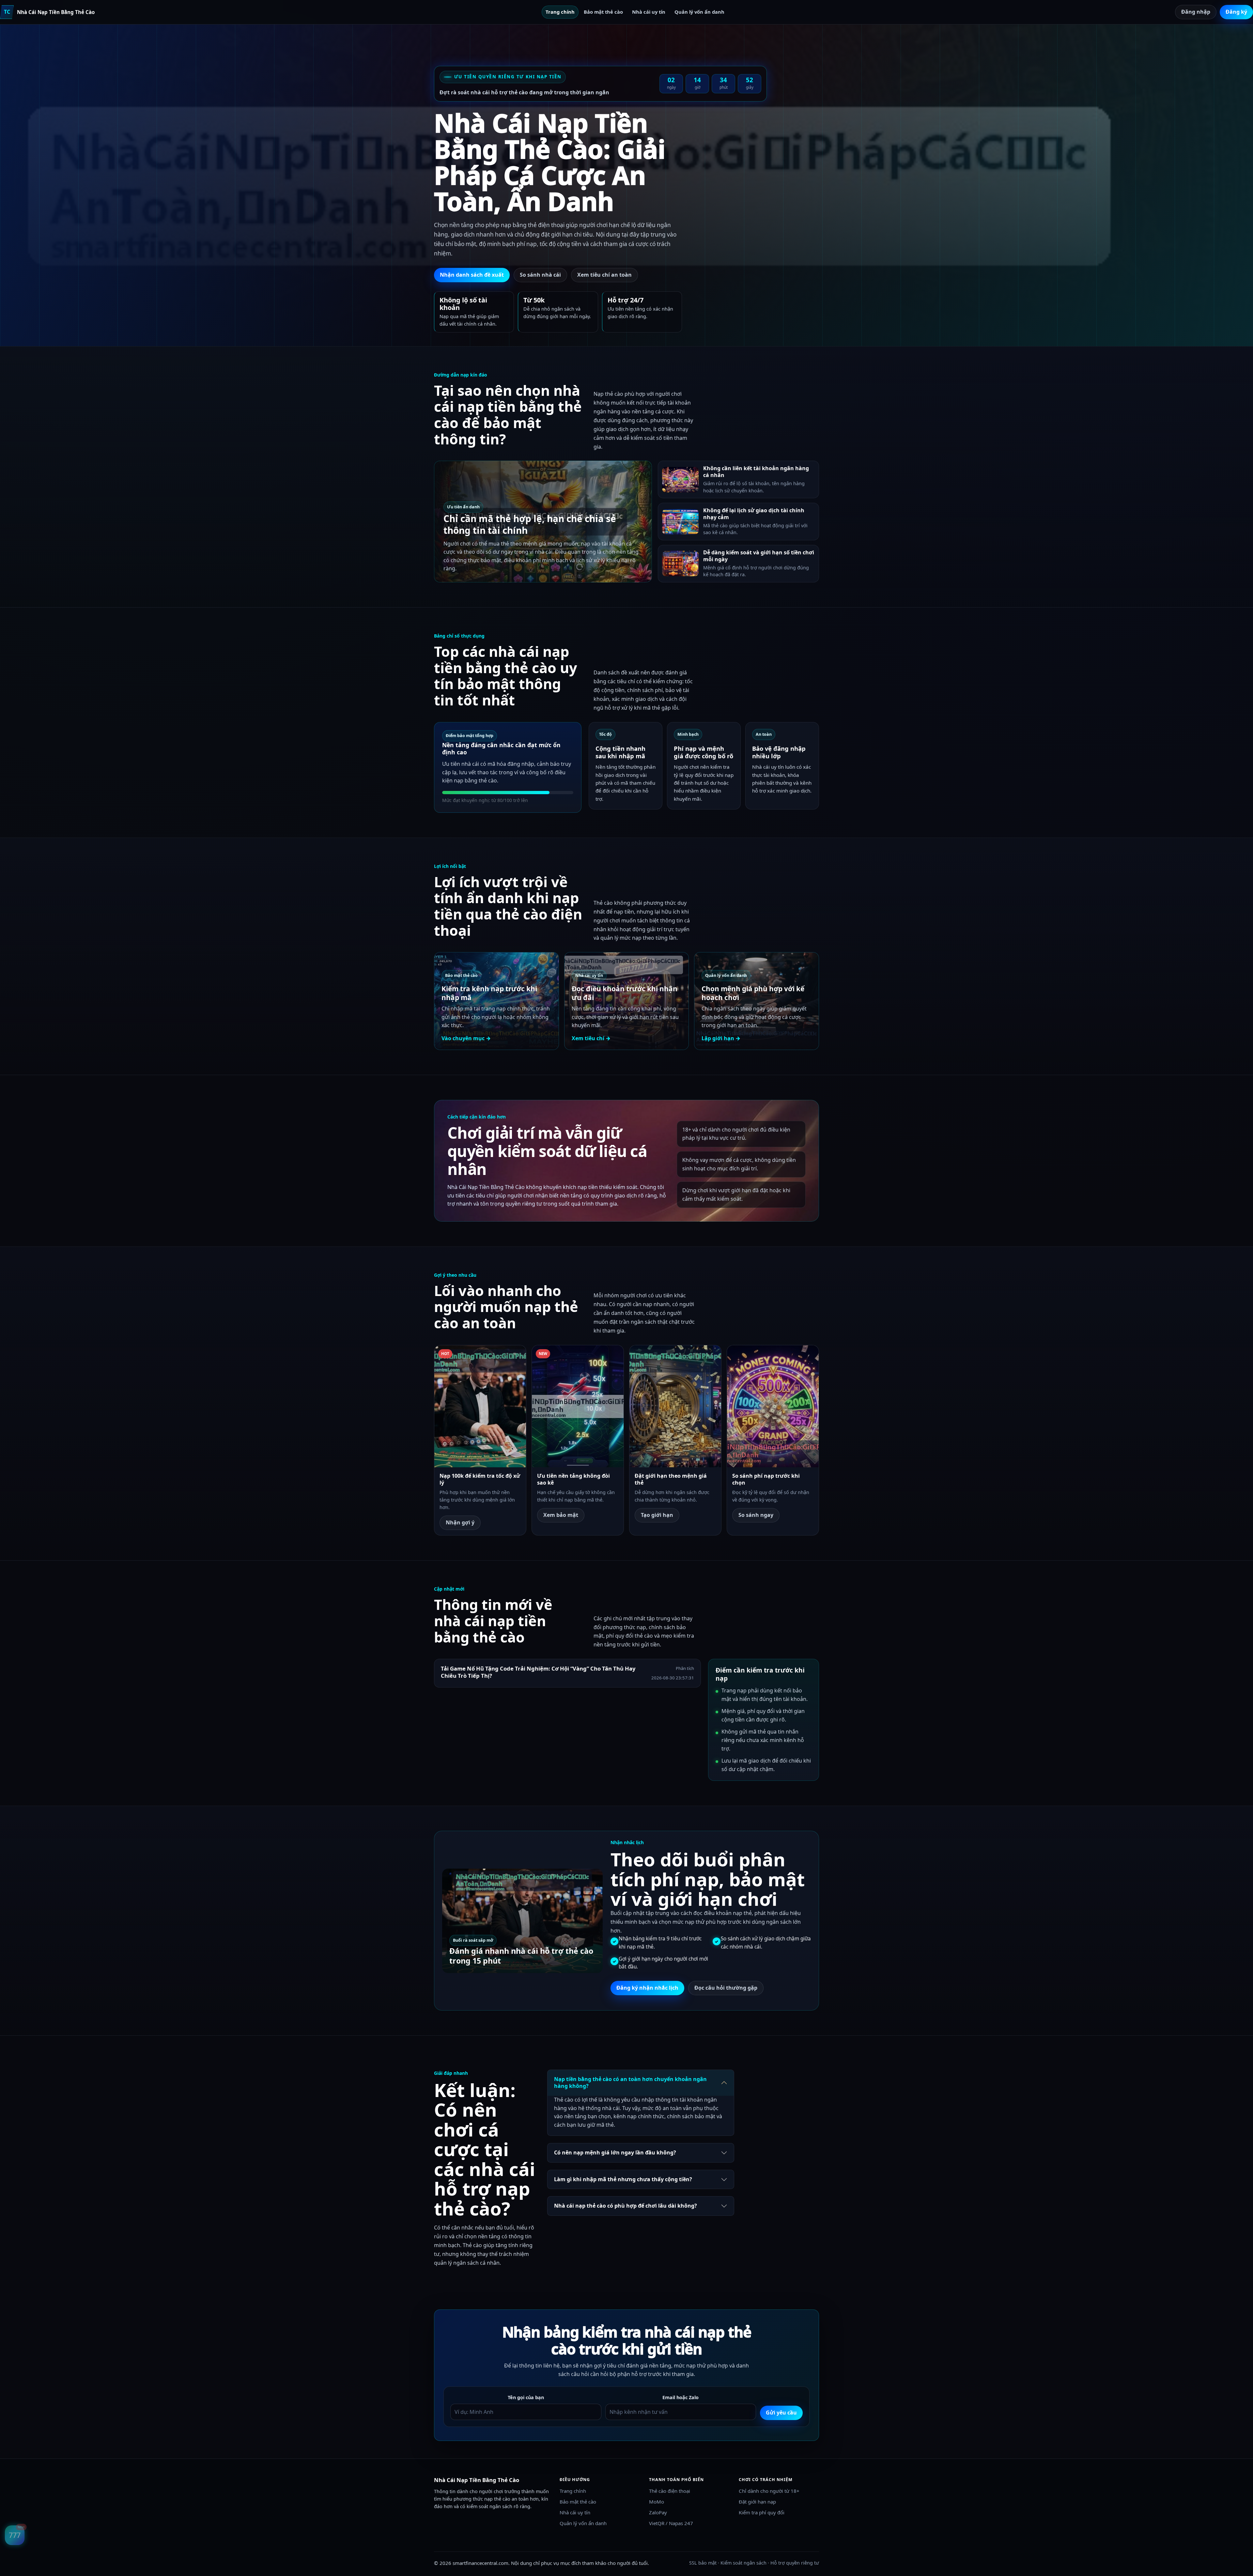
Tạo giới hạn (657, 1515)
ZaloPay (658, 2512)
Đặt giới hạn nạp (757, 2502)
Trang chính (560, 12)
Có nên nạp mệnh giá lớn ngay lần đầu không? (615, 2152)
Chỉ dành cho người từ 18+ (769, 2491)
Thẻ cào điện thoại (670, 2491)
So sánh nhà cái (540, 275)
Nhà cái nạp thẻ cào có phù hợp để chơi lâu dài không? (626, 2206)
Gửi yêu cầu (781, 2413)
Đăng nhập (1196, 12)
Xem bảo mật (561, 1515)
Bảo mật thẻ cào (603, 12)
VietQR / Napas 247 (671, 2523)
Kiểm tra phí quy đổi (762, 2512)
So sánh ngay (756, 1515)
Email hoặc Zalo (681, 2397)
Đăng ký (1236, 12)
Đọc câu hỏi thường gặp (726, 1988)
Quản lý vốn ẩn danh (699, 12)
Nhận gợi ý (460, 1522)
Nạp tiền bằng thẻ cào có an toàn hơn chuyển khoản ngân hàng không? (630, 2083)
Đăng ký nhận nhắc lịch (647, 1988)
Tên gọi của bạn (526, 2397)
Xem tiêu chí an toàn (604, 275)
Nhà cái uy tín (649, 12)
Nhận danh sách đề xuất (472, 275)
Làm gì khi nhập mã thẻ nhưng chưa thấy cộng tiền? (623, 2179)
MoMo (657, 2502)
